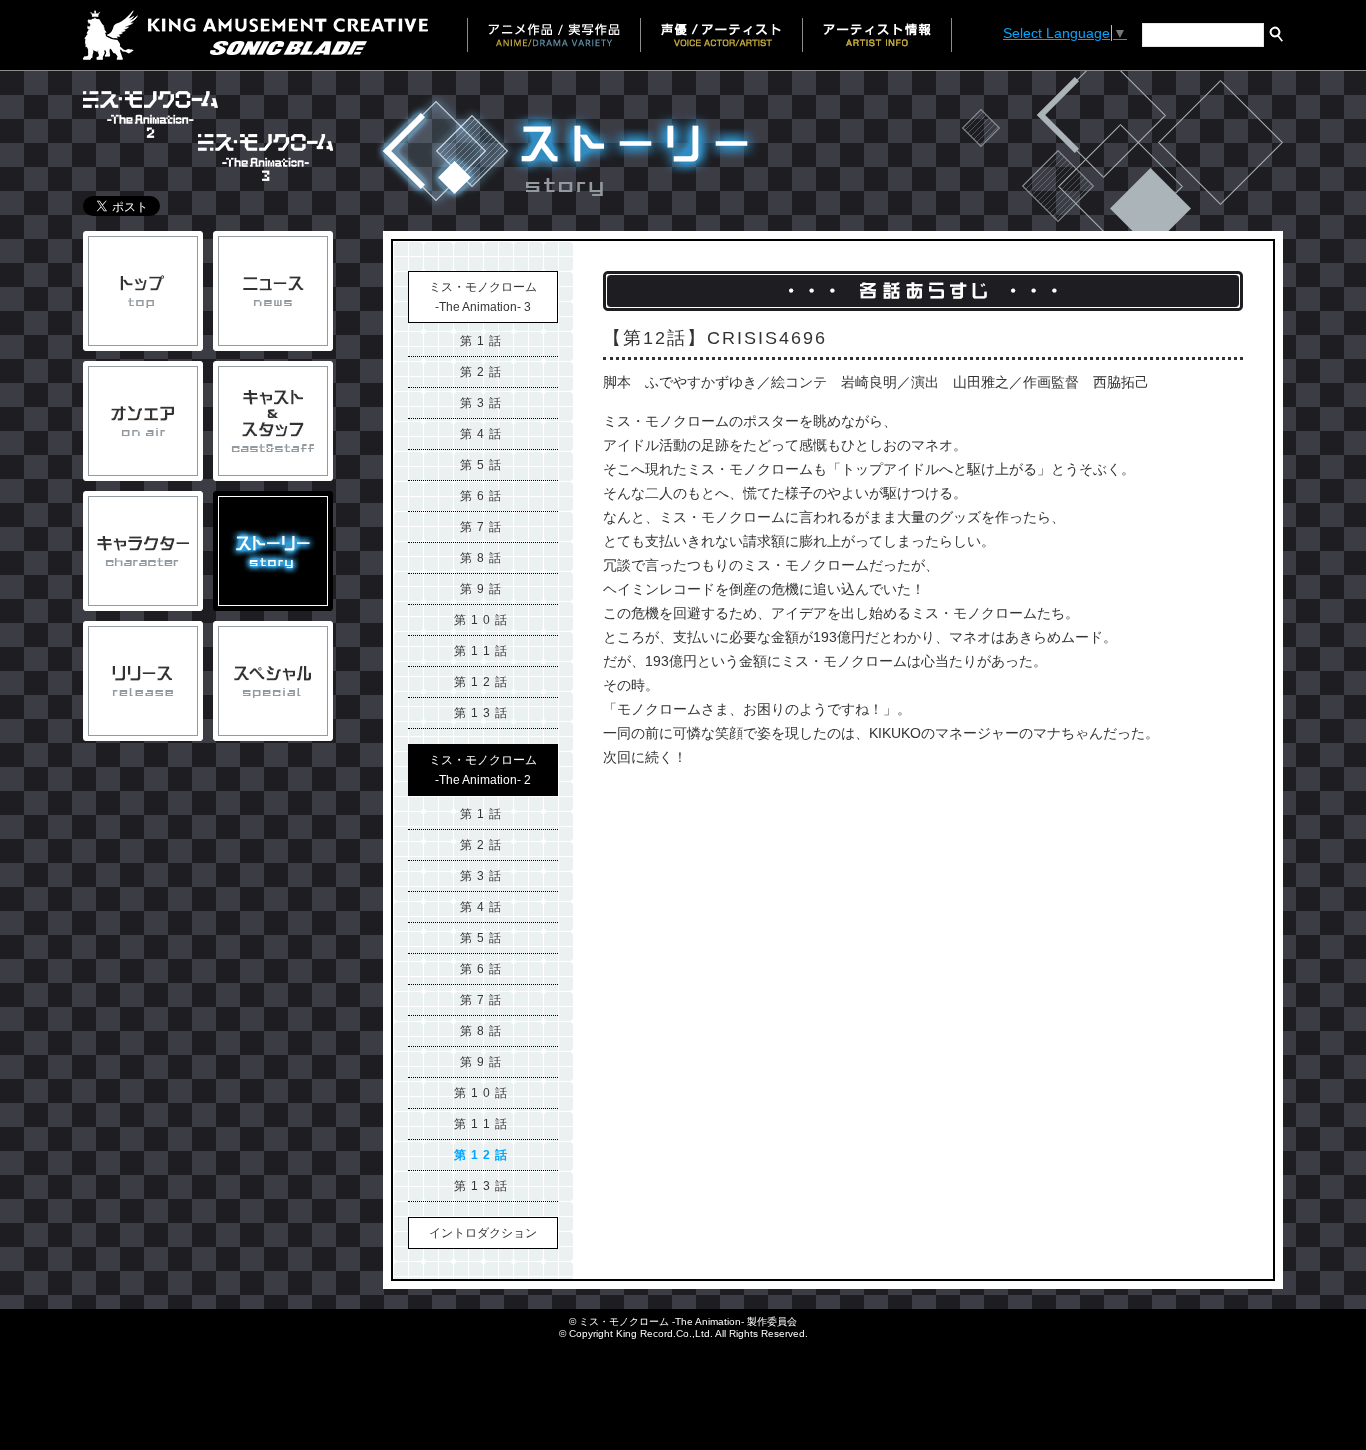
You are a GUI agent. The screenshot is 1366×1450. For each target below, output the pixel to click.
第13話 (483, 713)
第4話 (483, 434)
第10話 (483, 620)
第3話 (483, 403)
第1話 (483, 341)
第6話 (483, 496)
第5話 (483, 465)
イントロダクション (483, 1233)
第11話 (483, 651)
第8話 (483, 558)
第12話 (483, 682)
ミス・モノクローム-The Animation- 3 (483, 297)
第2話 (483, 372)
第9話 (483, 589)
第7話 (483, 527)
